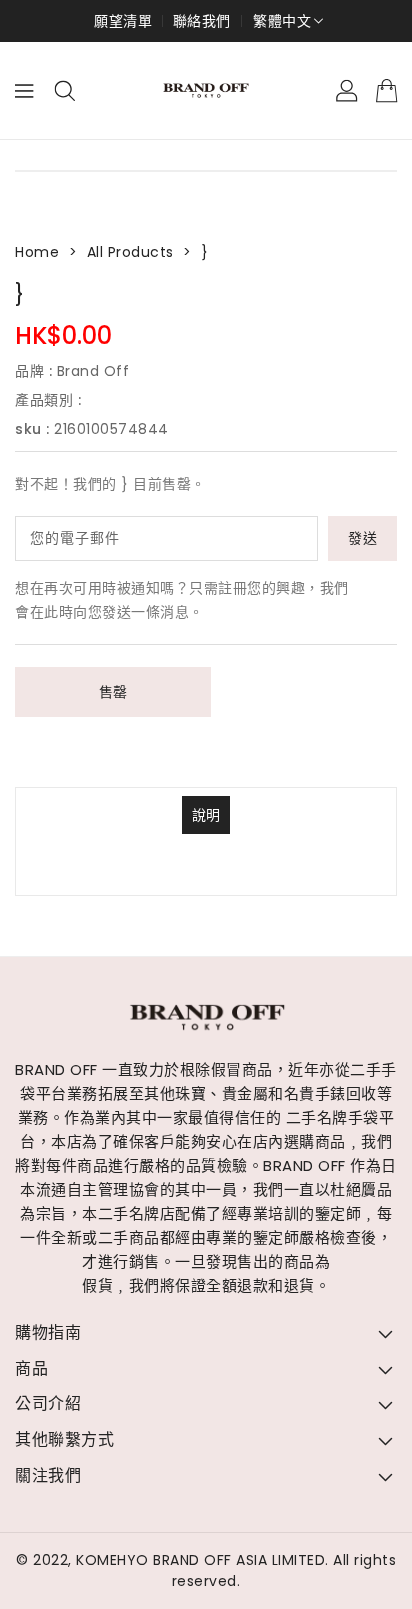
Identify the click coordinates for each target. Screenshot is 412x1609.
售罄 (113, 692)
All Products (130, 252)
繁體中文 (282, 21)
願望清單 (123, 21)
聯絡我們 (202, 21)
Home (37, 252)
